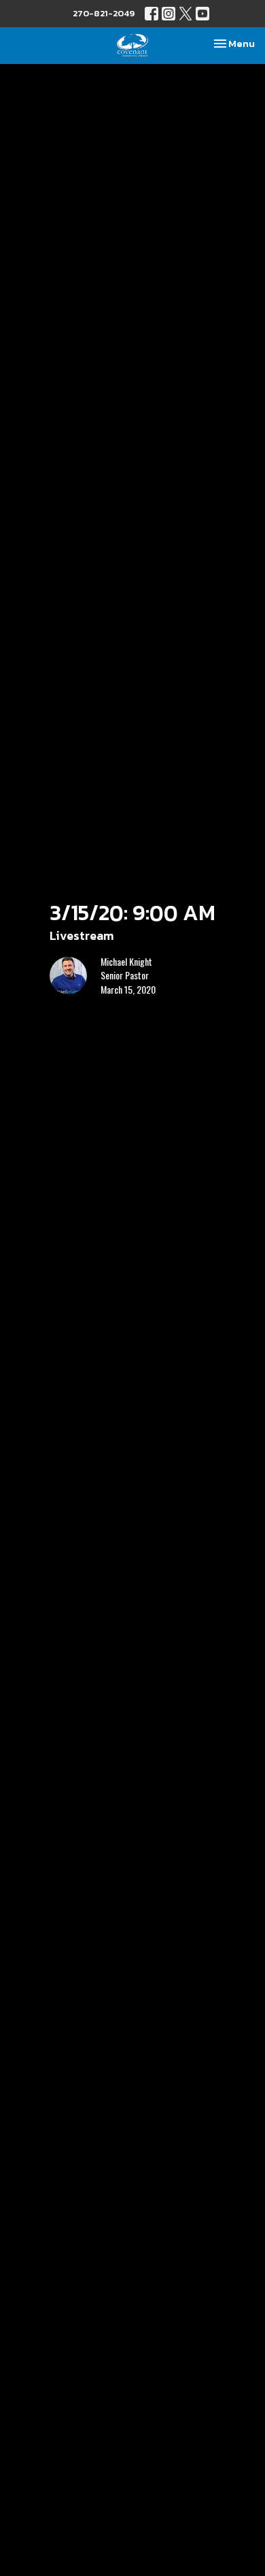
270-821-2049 (104, 13)
